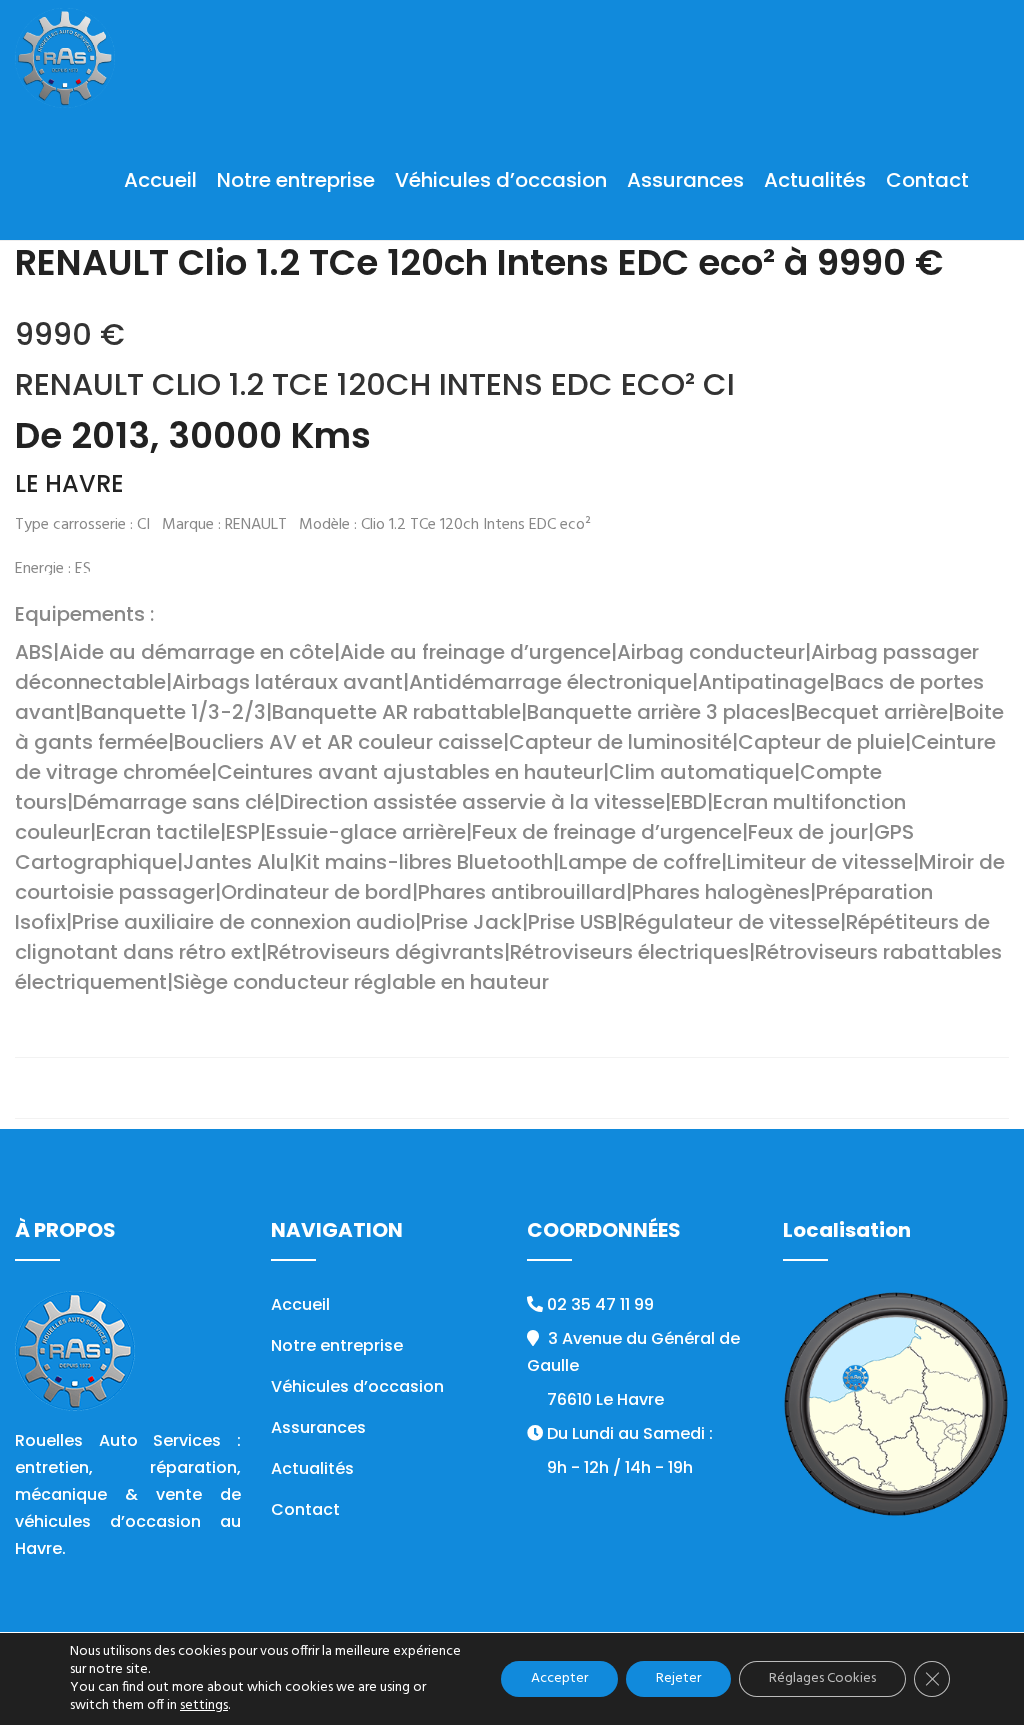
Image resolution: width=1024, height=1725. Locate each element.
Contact (927, 180)
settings (204, 1706)
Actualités (815, 180)
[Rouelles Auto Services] (65, 60)
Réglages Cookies (822, 1678)
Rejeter (678, 1678)
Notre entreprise (296, 180)
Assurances (685, 180)
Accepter (559, 1678)
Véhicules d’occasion (501, 180)
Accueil (160, 180)
